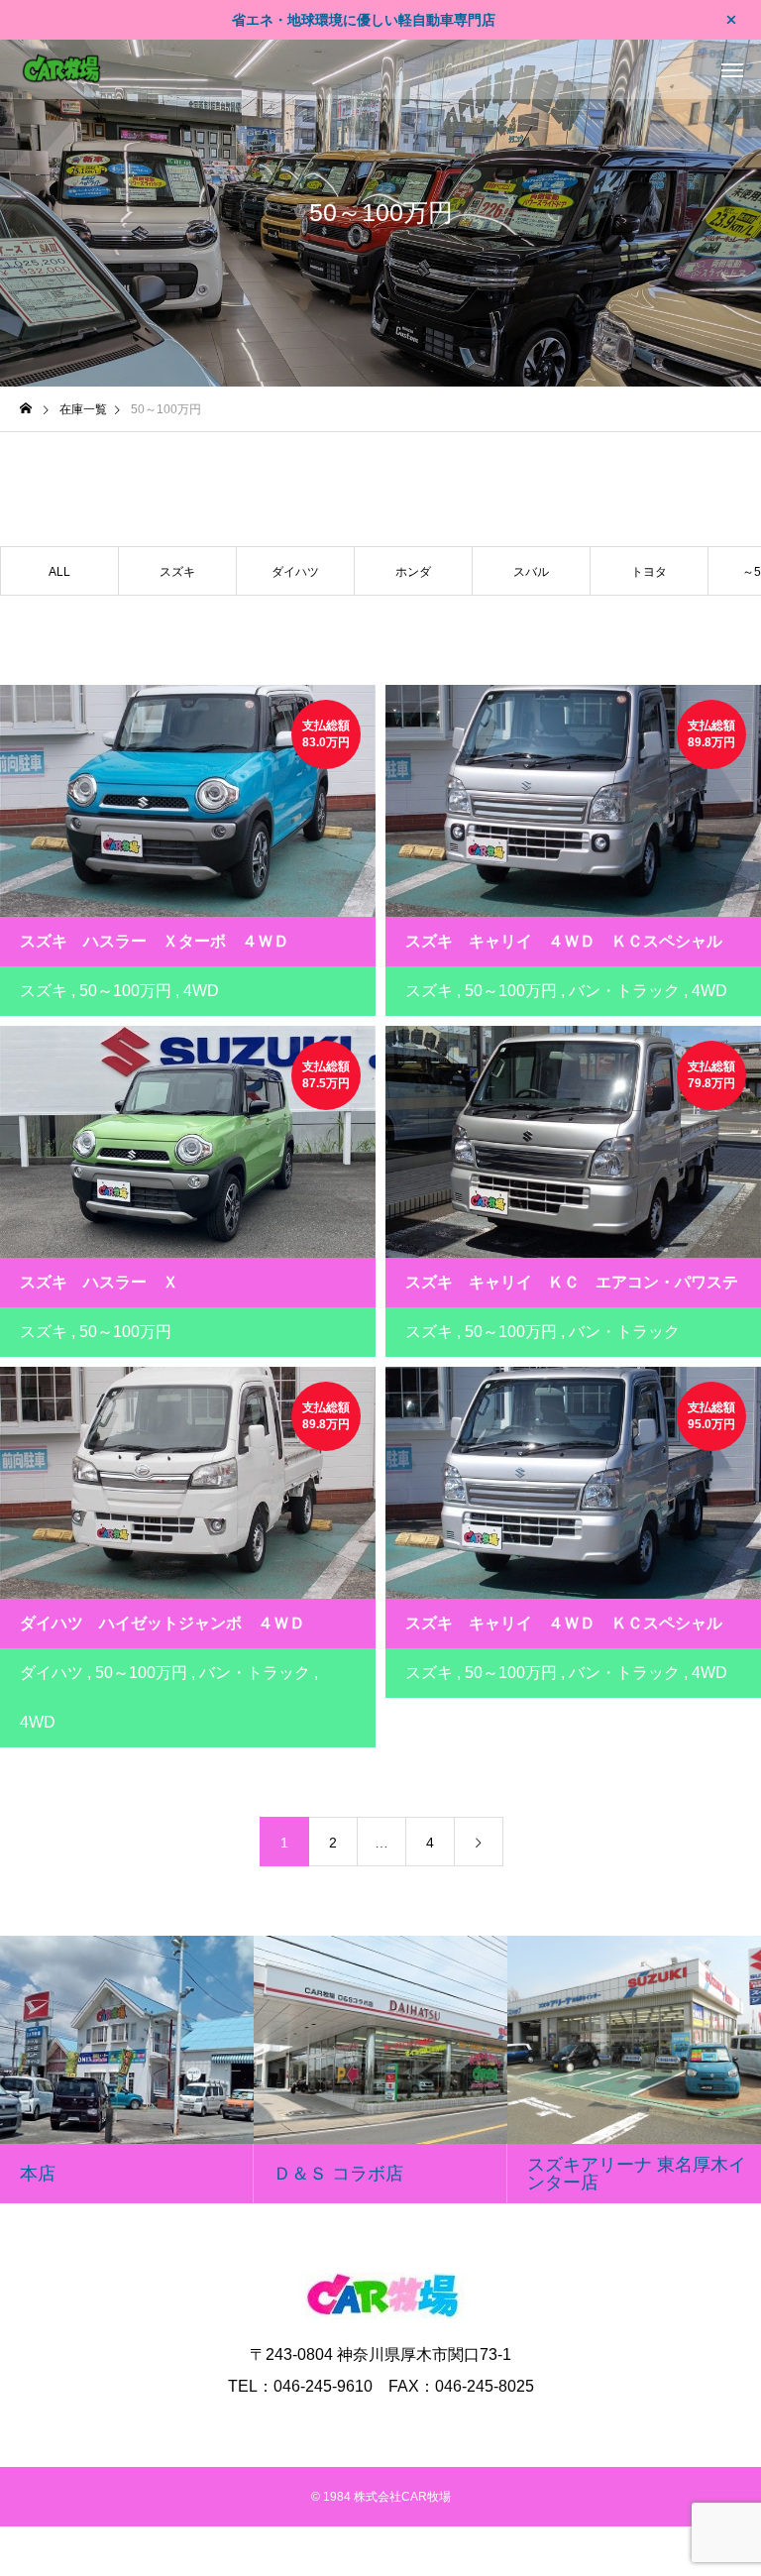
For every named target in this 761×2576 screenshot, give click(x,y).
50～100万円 (125, 991)
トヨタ (649, 572)
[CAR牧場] (61, 69)
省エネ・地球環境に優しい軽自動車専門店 (364, 20)
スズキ (177, 572)
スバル (531, 572)
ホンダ (413, 572)
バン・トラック (624, 991)
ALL (59, 572)
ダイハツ (295, 572)
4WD (201, 991)
